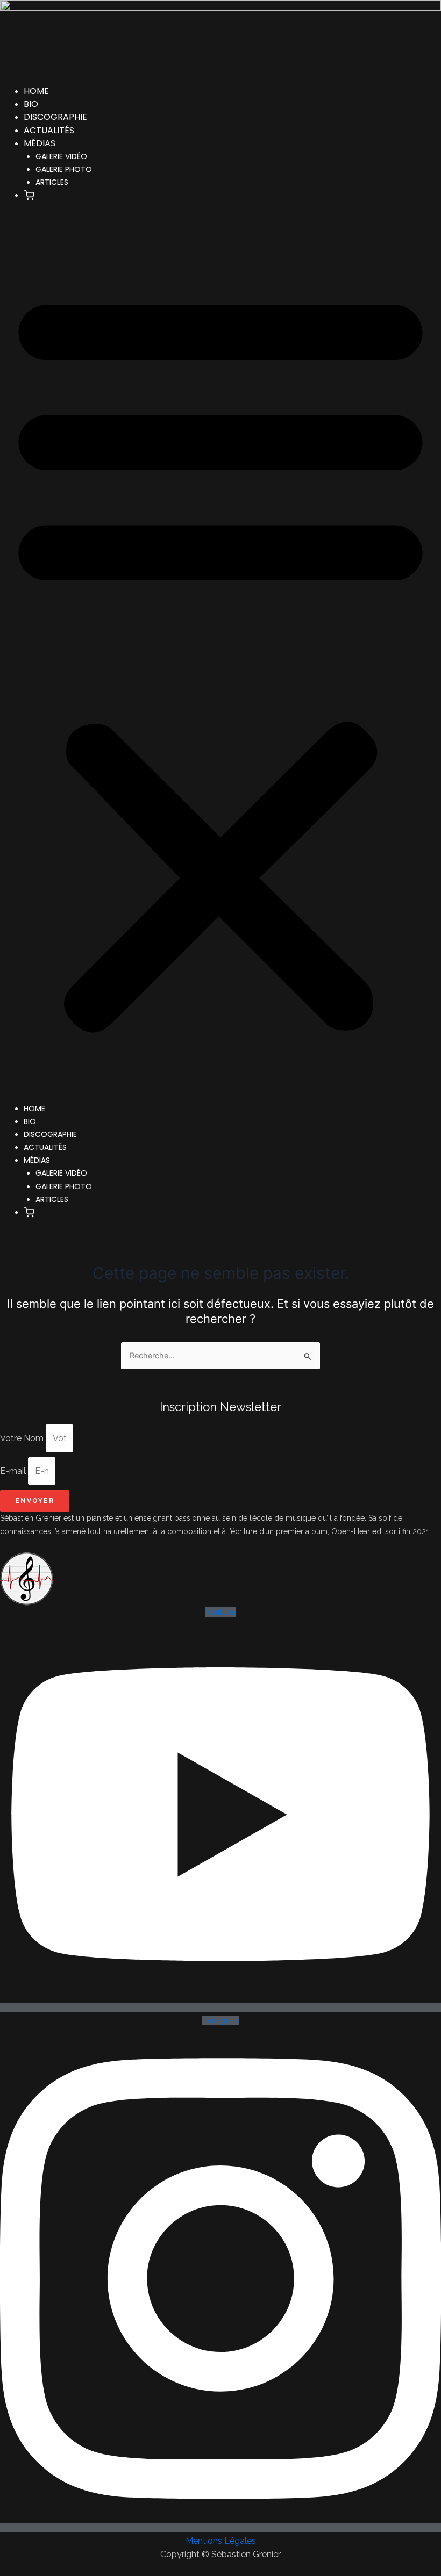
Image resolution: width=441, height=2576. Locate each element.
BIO (31, 104)
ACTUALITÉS (49, 130)
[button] (29, 196)
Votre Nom (23, 1438)
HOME (36, 91)
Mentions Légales (221, 2541)
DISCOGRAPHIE (55, 117)
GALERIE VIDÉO (61, 156)
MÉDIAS (40, 143)
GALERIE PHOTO (64, 169)
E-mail (14, 1471)
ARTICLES (52, 182)
